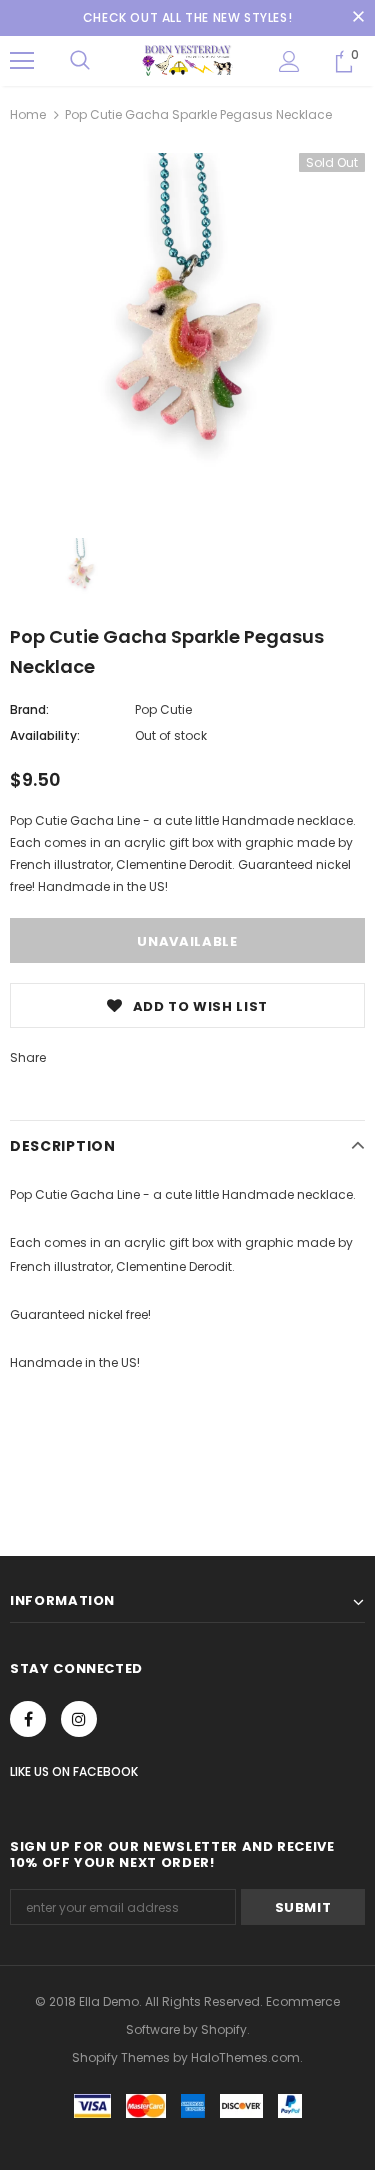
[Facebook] (28, 1719)
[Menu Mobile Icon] (22, 61)
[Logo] (187, 60)
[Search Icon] (80, 61)
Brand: (29, 709)
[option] (187, 330)
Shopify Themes (121, 2057)
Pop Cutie (163, 709)
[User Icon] (289, 61)
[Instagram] (79, 1719)
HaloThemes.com (245, 2057)
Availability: (45, 735)
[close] (358, 18)
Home (28, 114)
